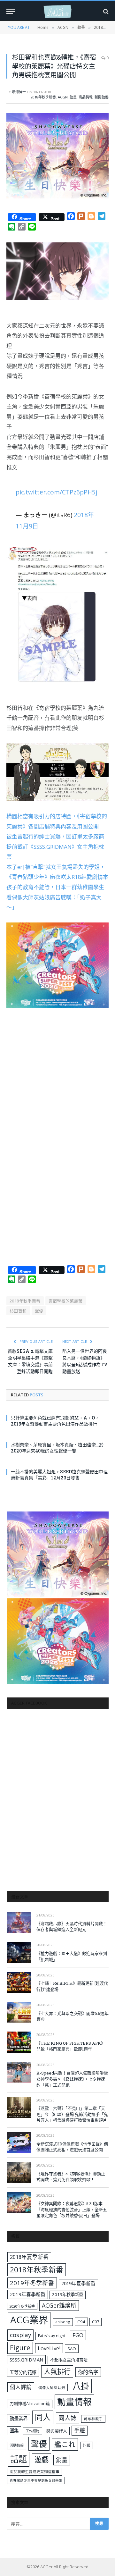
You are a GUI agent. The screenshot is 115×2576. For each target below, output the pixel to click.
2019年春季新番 (28, 2294)
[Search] (105, 11)
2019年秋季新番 (68, 2294)
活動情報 (17, 2445)
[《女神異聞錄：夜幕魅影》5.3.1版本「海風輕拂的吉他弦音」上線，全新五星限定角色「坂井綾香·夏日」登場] (19, 2203)
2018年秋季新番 (43, 97)
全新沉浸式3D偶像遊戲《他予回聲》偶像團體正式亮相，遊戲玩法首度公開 (72, 2147)
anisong (63, 2322)
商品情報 (86, 97)
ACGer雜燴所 (59, 2305)
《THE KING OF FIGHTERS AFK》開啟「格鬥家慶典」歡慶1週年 (71, 2046)
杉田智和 (18, 1311)
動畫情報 (74, 2402)
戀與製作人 (57, 2431)
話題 (19, 2459)
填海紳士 (19, 92)
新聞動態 (102, 97)
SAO (72, 2349)
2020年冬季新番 (22, 2306)
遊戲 (42, 2459)
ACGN (63, 97)
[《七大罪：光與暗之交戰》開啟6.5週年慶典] (19, 2012)
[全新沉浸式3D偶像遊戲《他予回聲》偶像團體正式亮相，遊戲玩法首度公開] (19, 2143)
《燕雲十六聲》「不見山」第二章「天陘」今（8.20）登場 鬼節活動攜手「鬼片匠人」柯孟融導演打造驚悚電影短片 (72, 2114)
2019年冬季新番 (32, 2283)
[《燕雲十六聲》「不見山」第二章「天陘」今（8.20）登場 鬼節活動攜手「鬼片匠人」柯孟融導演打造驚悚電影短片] (19, 2107)
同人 (43, 2417)
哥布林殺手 (93, 2419)
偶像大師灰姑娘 (52, 2388)
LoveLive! (49, 2348)
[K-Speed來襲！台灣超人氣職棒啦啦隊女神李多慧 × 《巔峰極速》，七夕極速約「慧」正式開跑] (19, 2072)
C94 (81, 2322)
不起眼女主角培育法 (69, 2360)
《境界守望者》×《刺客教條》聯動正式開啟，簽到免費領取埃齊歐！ (71, 2177)
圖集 (14, 2431)
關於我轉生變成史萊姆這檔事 (34, 2471)
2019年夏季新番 (78, 2283)
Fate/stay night (52, 2336)
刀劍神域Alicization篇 (30, 2403)
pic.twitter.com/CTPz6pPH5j (56, 492)
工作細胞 (33, 2431)
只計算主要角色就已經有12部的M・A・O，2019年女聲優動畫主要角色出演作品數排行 (55, 1421)
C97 (96, 2322)
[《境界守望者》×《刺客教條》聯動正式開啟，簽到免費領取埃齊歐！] (19, 2172)
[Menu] (11, 11)
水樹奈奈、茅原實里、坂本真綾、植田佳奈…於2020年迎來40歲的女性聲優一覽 (57, 1448)
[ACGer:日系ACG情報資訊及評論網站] (57, 11)
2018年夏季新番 (29, 2257)
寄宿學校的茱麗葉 (66, 1301)
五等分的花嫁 (23, 2372)
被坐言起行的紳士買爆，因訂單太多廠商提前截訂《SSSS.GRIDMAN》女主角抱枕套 (55, 846)
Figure (20, 2348)
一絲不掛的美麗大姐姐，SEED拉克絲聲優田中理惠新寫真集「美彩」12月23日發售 (59, 1475)
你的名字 (88, 2372)
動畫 (73, 97)
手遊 (80, 2430)
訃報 (87, 2445)
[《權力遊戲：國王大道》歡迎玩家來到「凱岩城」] (19, 1952)
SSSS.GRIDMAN (26, 2360)
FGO (78, 2335)
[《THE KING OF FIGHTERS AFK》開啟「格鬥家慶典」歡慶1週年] (19, 2042)
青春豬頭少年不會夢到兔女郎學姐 (36, 2480)
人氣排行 (57, 2371)
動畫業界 (19, 2418)
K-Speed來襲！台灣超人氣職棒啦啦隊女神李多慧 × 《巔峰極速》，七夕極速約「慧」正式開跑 (72, 2079)
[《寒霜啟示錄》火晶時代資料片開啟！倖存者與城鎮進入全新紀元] (19, 1922)
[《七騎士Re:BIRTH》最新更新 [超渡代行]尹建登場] (19, 1982)
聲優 (39, 1311)
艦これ (65, 2444)
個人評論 (21, 2387)
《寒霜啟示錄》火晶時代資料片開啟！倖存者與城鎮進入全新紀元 (72, 1927)
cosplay (20, 2335)
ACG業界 (29, 2320)
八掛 (81, 2386)
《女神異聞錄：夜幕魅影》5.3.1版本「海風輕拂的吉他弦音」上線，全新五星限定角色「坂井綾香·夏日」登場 (72, 2209)
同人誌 (68, 2418)
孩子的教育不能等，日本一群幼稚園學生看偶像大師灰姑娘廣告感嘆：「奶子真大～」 (55, 897)
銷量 (62, 2460)
